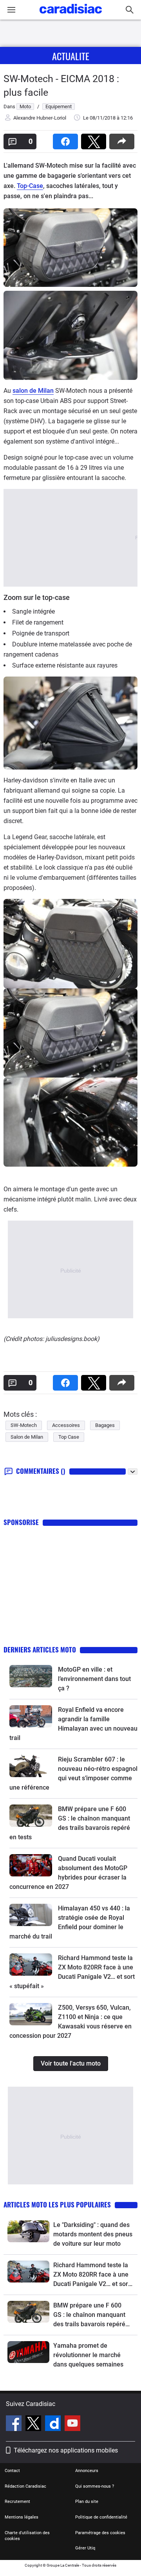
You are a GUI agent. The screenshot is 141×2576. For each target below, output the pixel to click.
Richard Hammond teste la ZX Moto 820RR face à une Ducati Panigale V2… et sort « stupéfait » (92, 2275)
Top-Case (30, 186)
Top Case (69, 1437)
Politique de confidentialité (101, 2517)
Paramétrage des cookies (100, 2533)
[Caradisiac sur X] (34, 2424)
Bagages (105, 1425)
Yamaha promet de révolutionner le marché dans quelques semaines (88, 2355)
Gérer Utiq (85, 2548)
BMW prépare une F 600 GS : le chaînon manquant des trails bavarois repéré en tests (89, 2315)
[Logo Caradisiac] (71, 16)
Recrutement (17, 2502)
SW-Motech (24, 1425)
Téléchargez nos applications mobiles (66, 2450)
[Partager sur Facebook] (67, 139)
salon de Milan (33, 391)
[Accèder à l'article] (31, 1676)
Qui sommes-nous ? (95, 2486)
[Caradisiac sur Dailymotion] (54, 2424)
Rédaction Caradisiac (25, 2486)
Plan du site (87, 2502)
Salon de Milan (27, 1437)
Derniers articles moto (40, 1650)
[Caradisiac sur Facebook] (15, 2424)
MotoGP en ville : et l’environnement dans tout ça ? (94, 1679)
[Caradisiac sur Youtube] (72, 2424)
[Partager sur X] (95, 139)
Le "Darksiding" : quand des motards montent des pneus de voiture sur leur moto (93, 2234)
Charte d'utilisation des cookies (27, 2536)
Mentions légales (22, 2517)
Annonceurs (87, 2471)
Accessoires (66, 1425)
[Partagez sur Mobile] (123, 139)
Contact (12, 2471)
